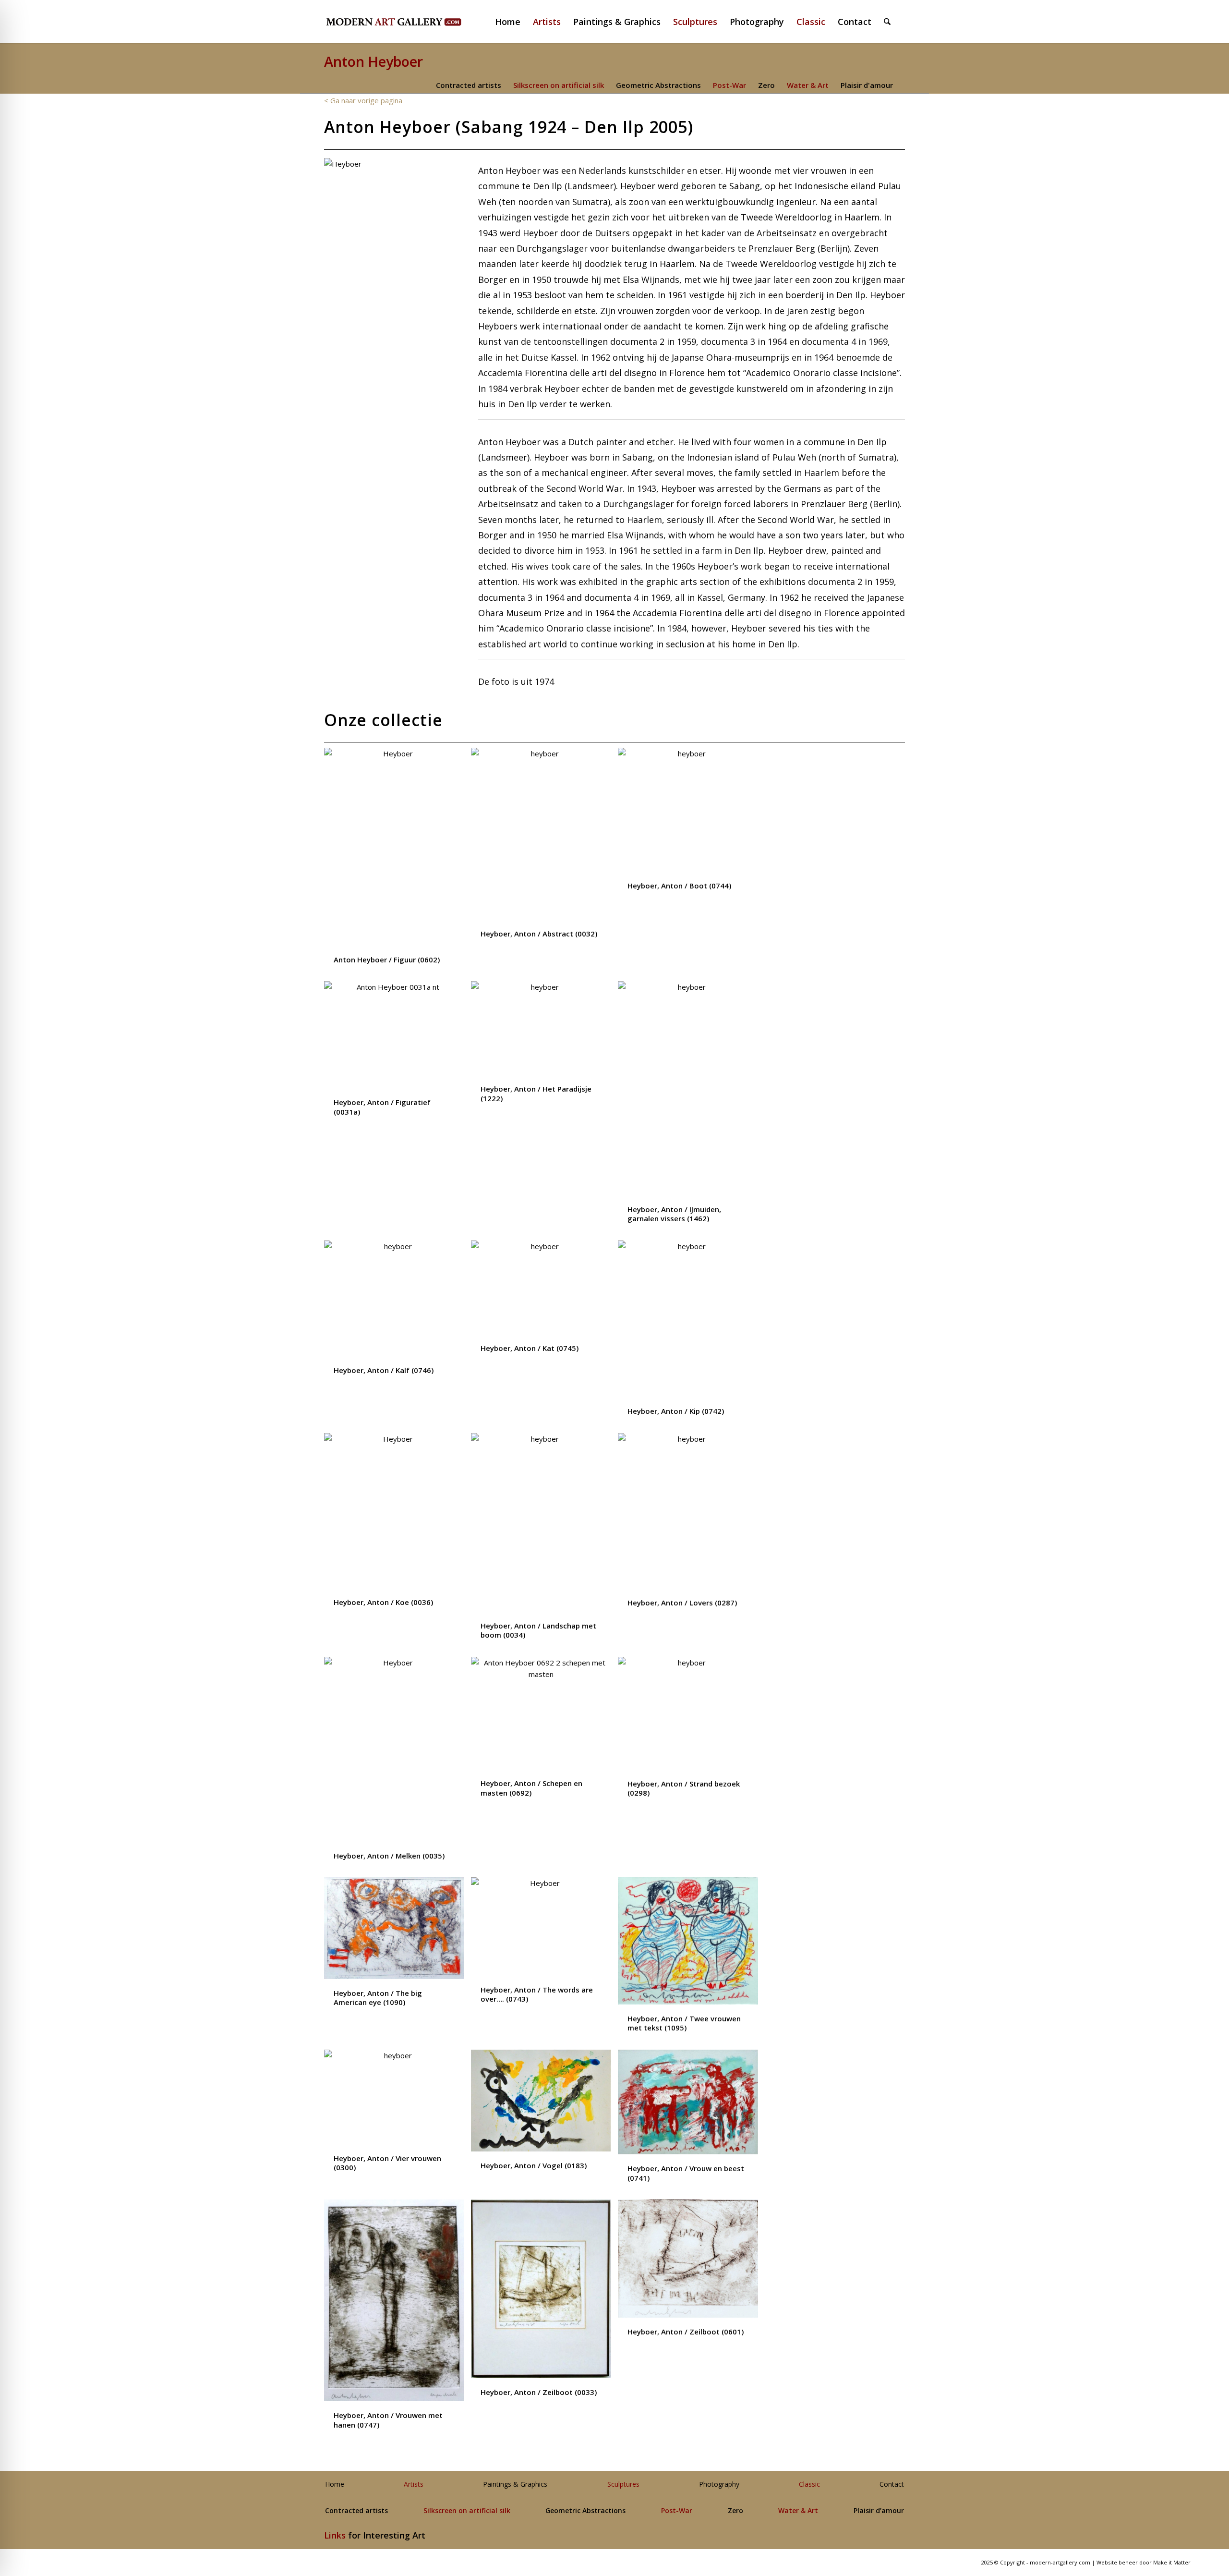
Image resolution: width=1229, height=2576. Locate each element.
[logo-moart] (419, 22)
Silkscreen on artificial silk (559, 85)
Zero (766, 85)
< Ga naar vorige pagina (363, 100)
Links (335, 2535)
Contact (892, 2485)
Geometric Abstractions (658, 85)
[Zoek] (887, 22)
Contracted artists (469, 85)
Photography (719, 2485)
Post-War (729, 85)
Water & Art (808, 85)
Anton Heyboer (374, 61)
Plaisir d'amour (867, 85)
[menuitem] (512, 22)
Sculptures (623, 2485)
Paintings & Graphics (515, 2485)
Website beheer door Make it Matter (1144, 2562)
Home (335, 2485)
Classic (809, 2485)
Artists (414, 2485)
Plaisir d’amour (879, 2511)
